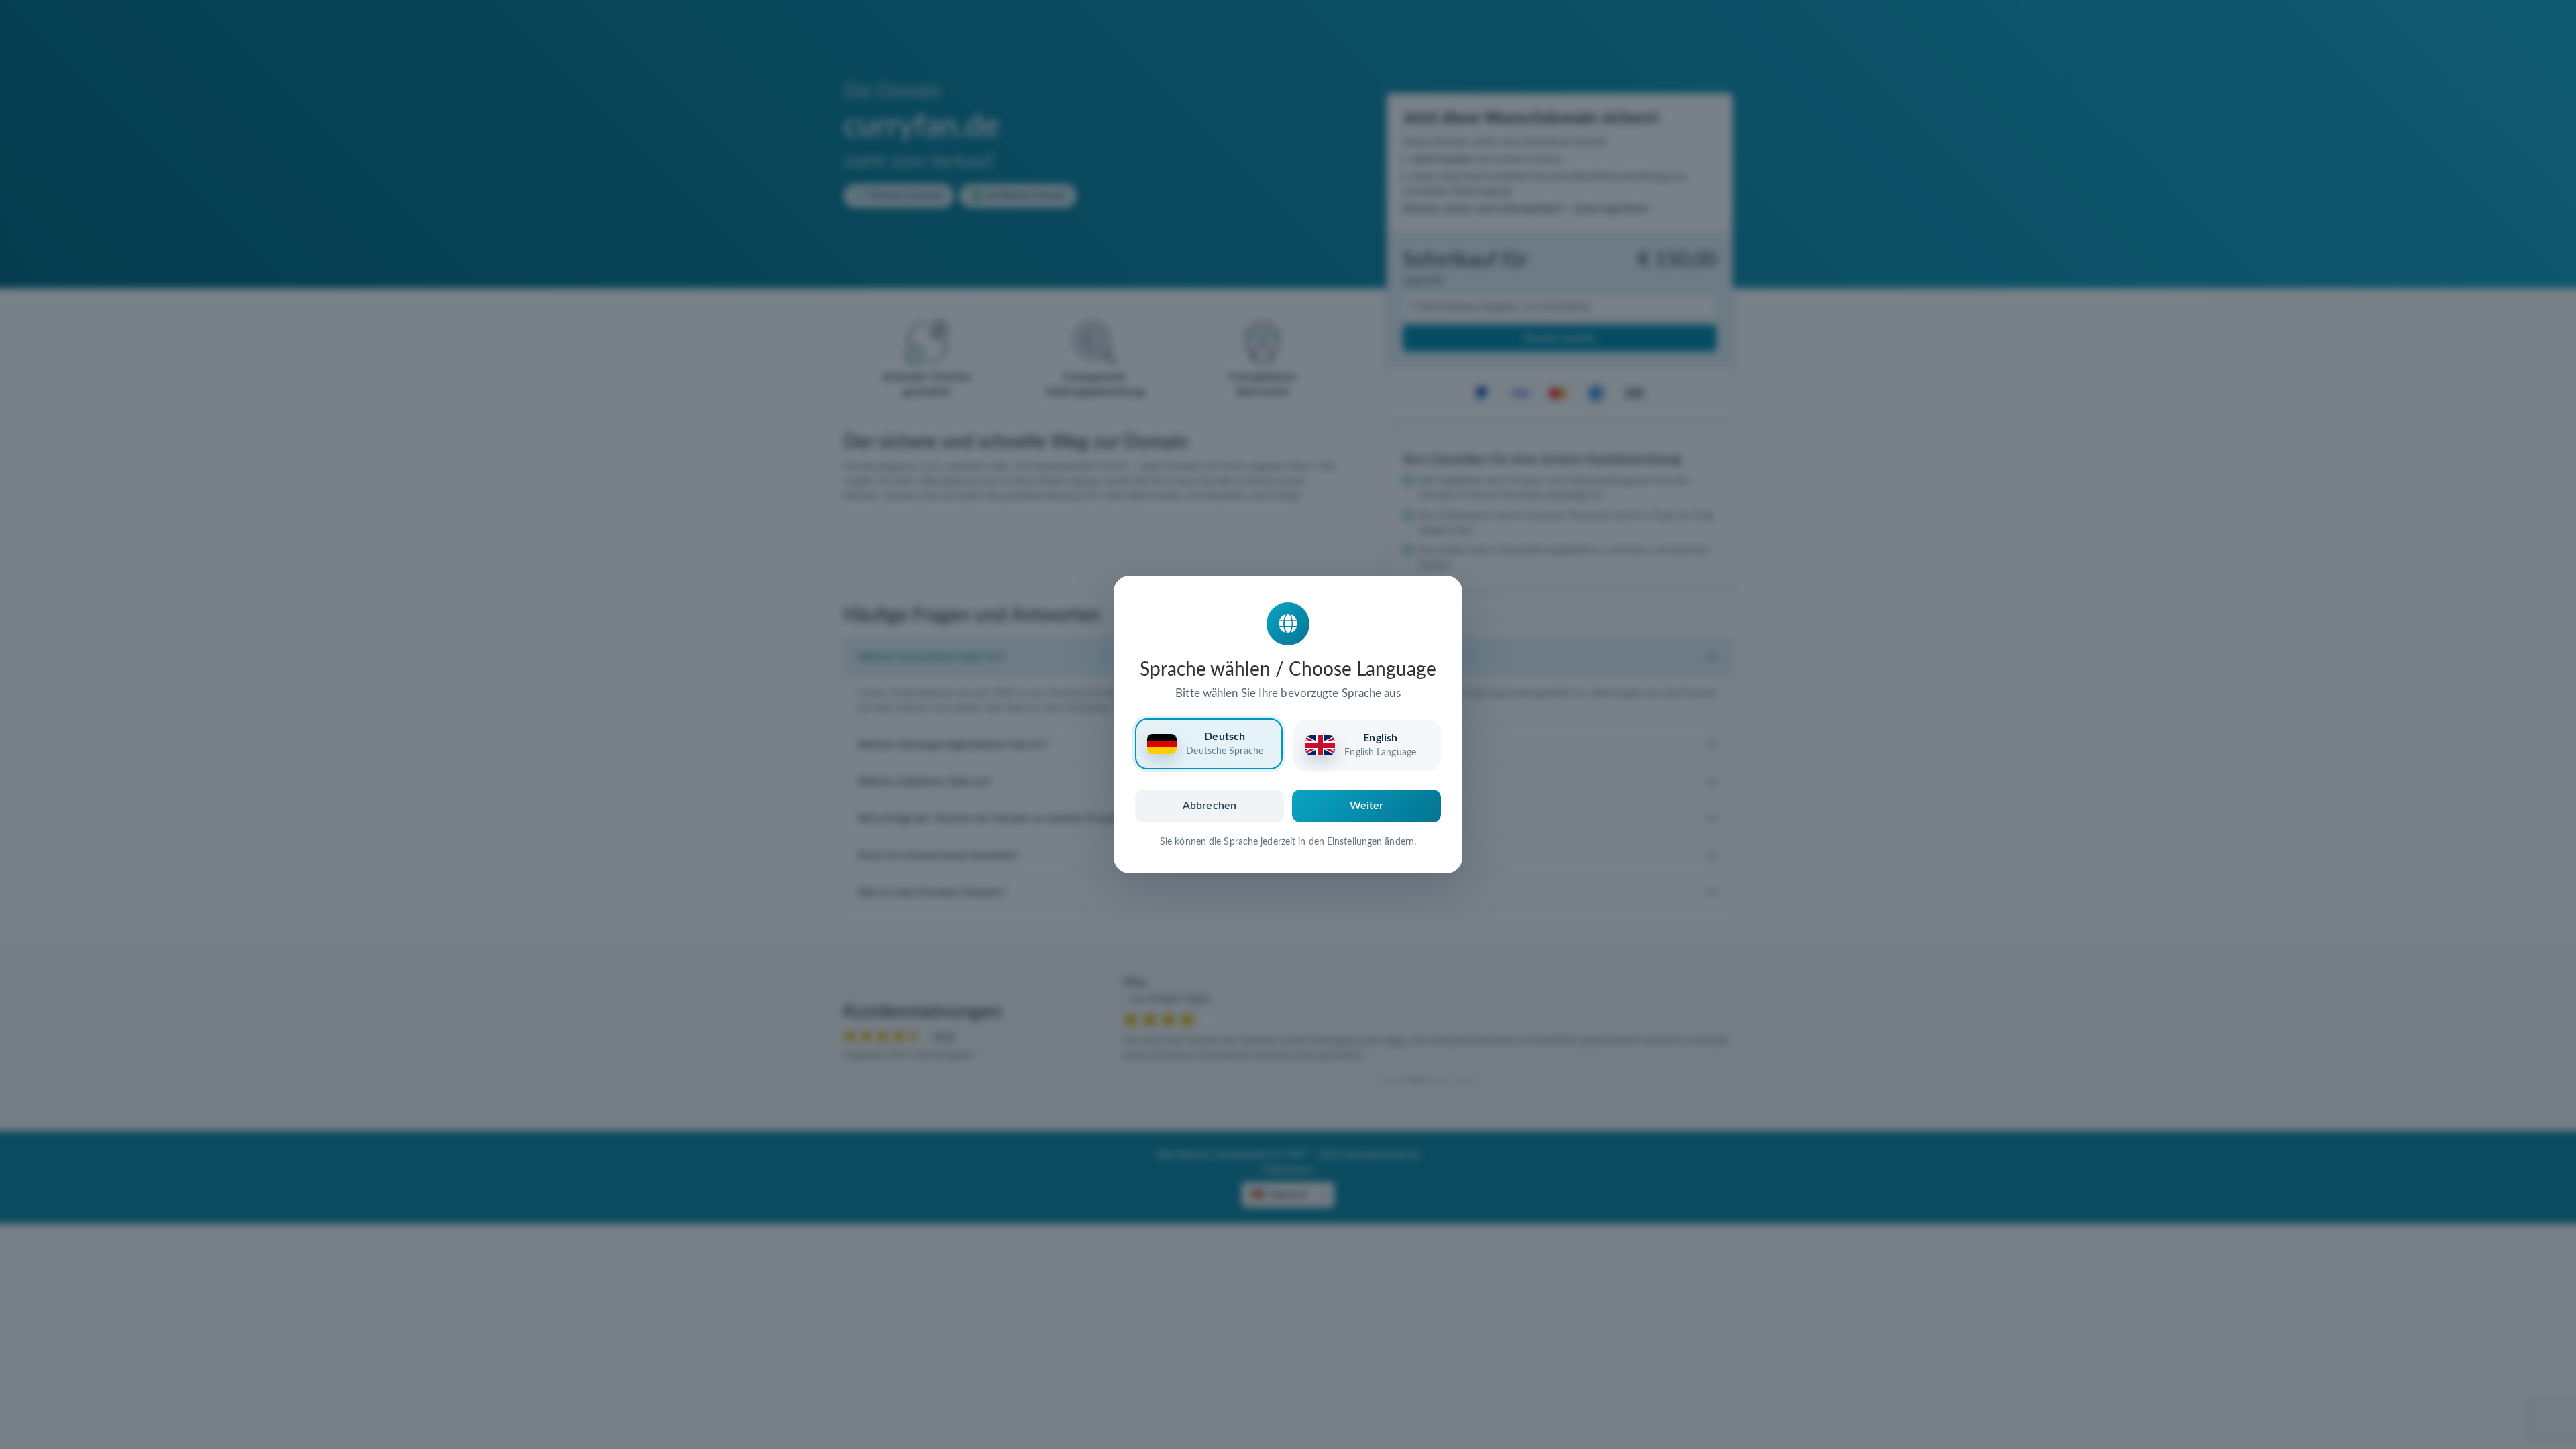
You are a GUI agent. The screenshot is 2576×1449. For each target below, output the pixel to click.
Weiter (1367, 806)
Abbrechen (1210, 806)
